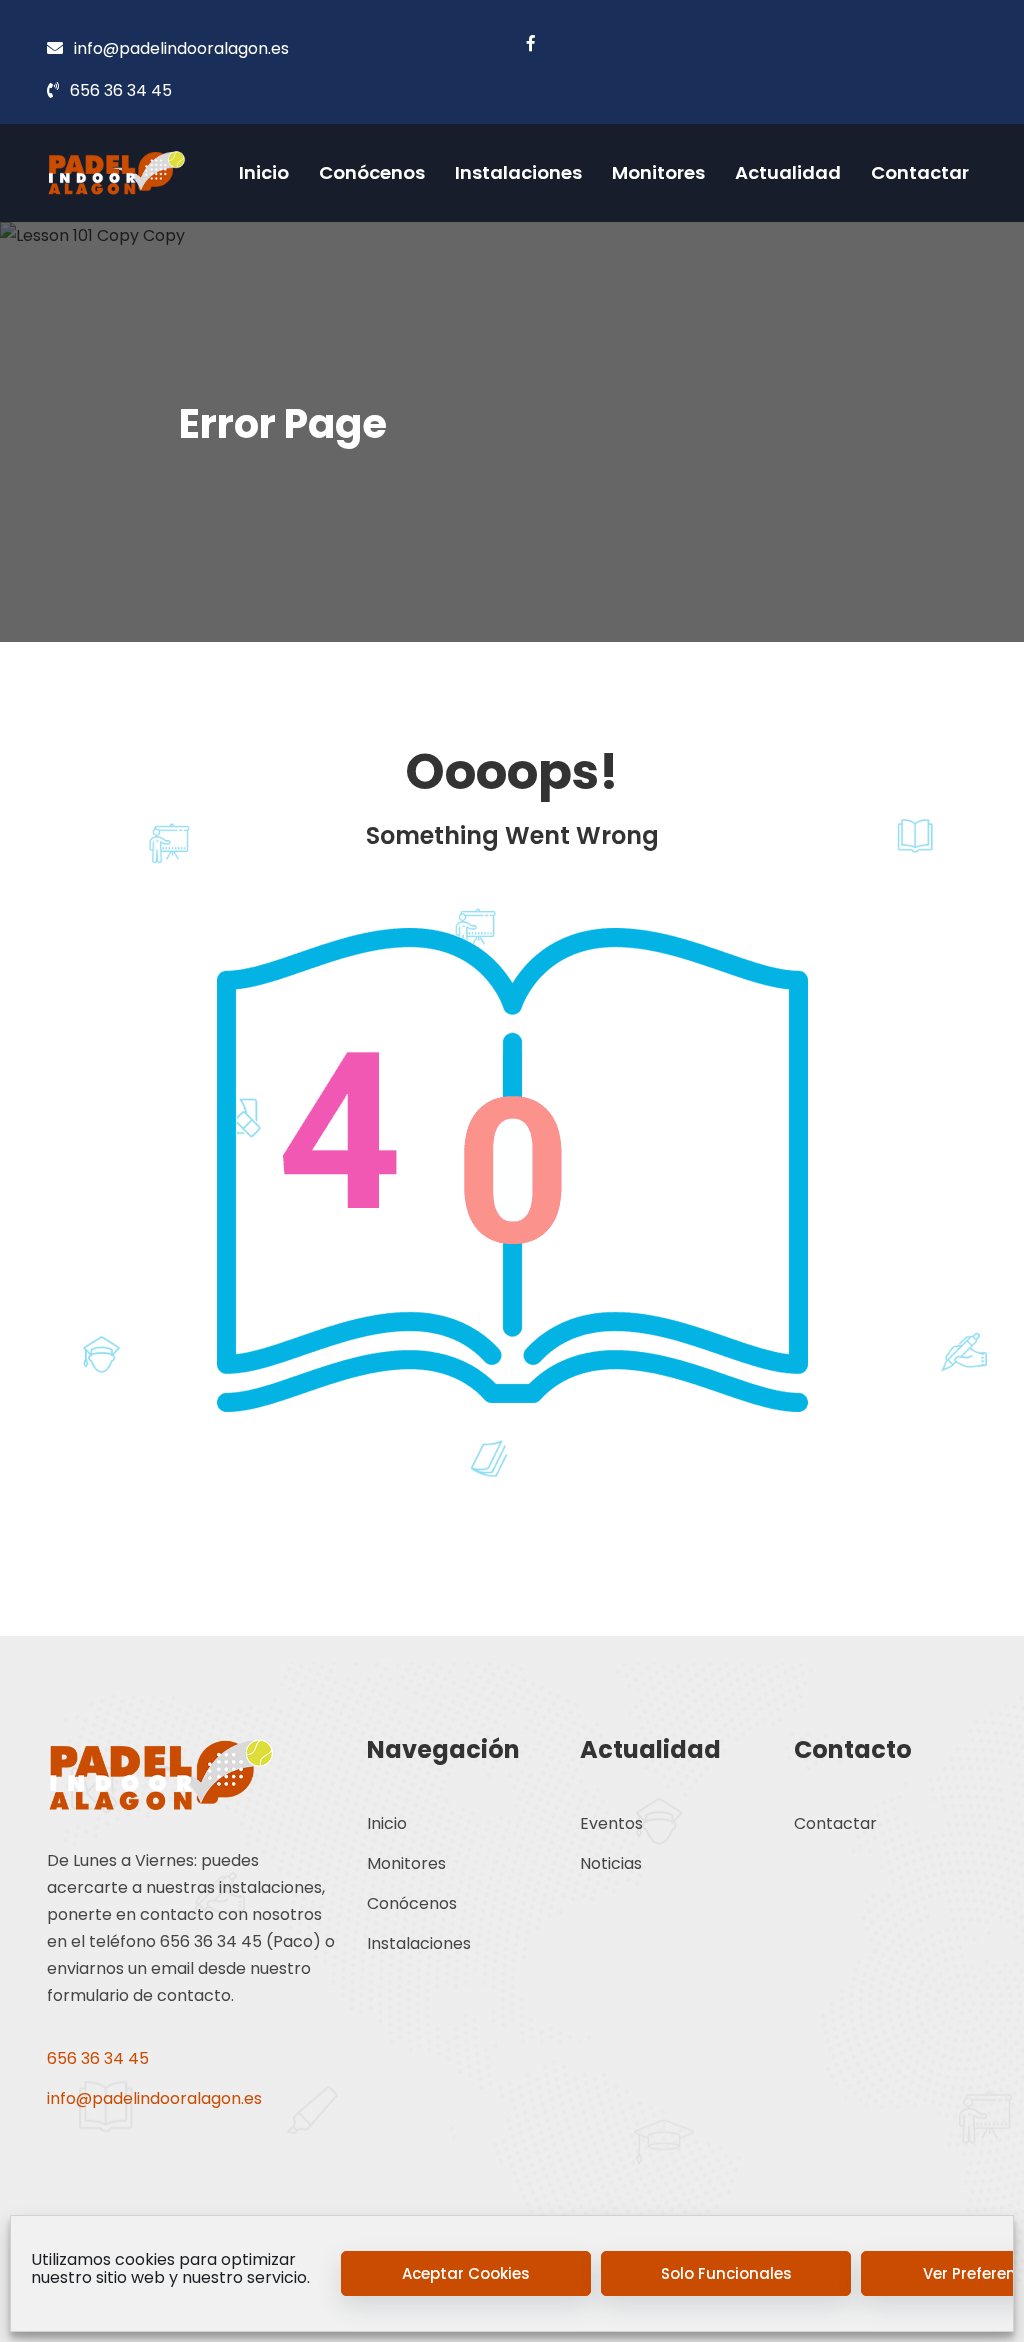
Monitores (658, 172)
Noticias (611, 1863)
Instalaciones (518, 172)
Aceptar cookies (466, 2273)
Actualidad (788, 172)
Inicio (264, 172)
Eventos (611, 1823)
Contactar (920, 172)
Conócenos (372, 172)
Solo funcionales (726, 2273)
